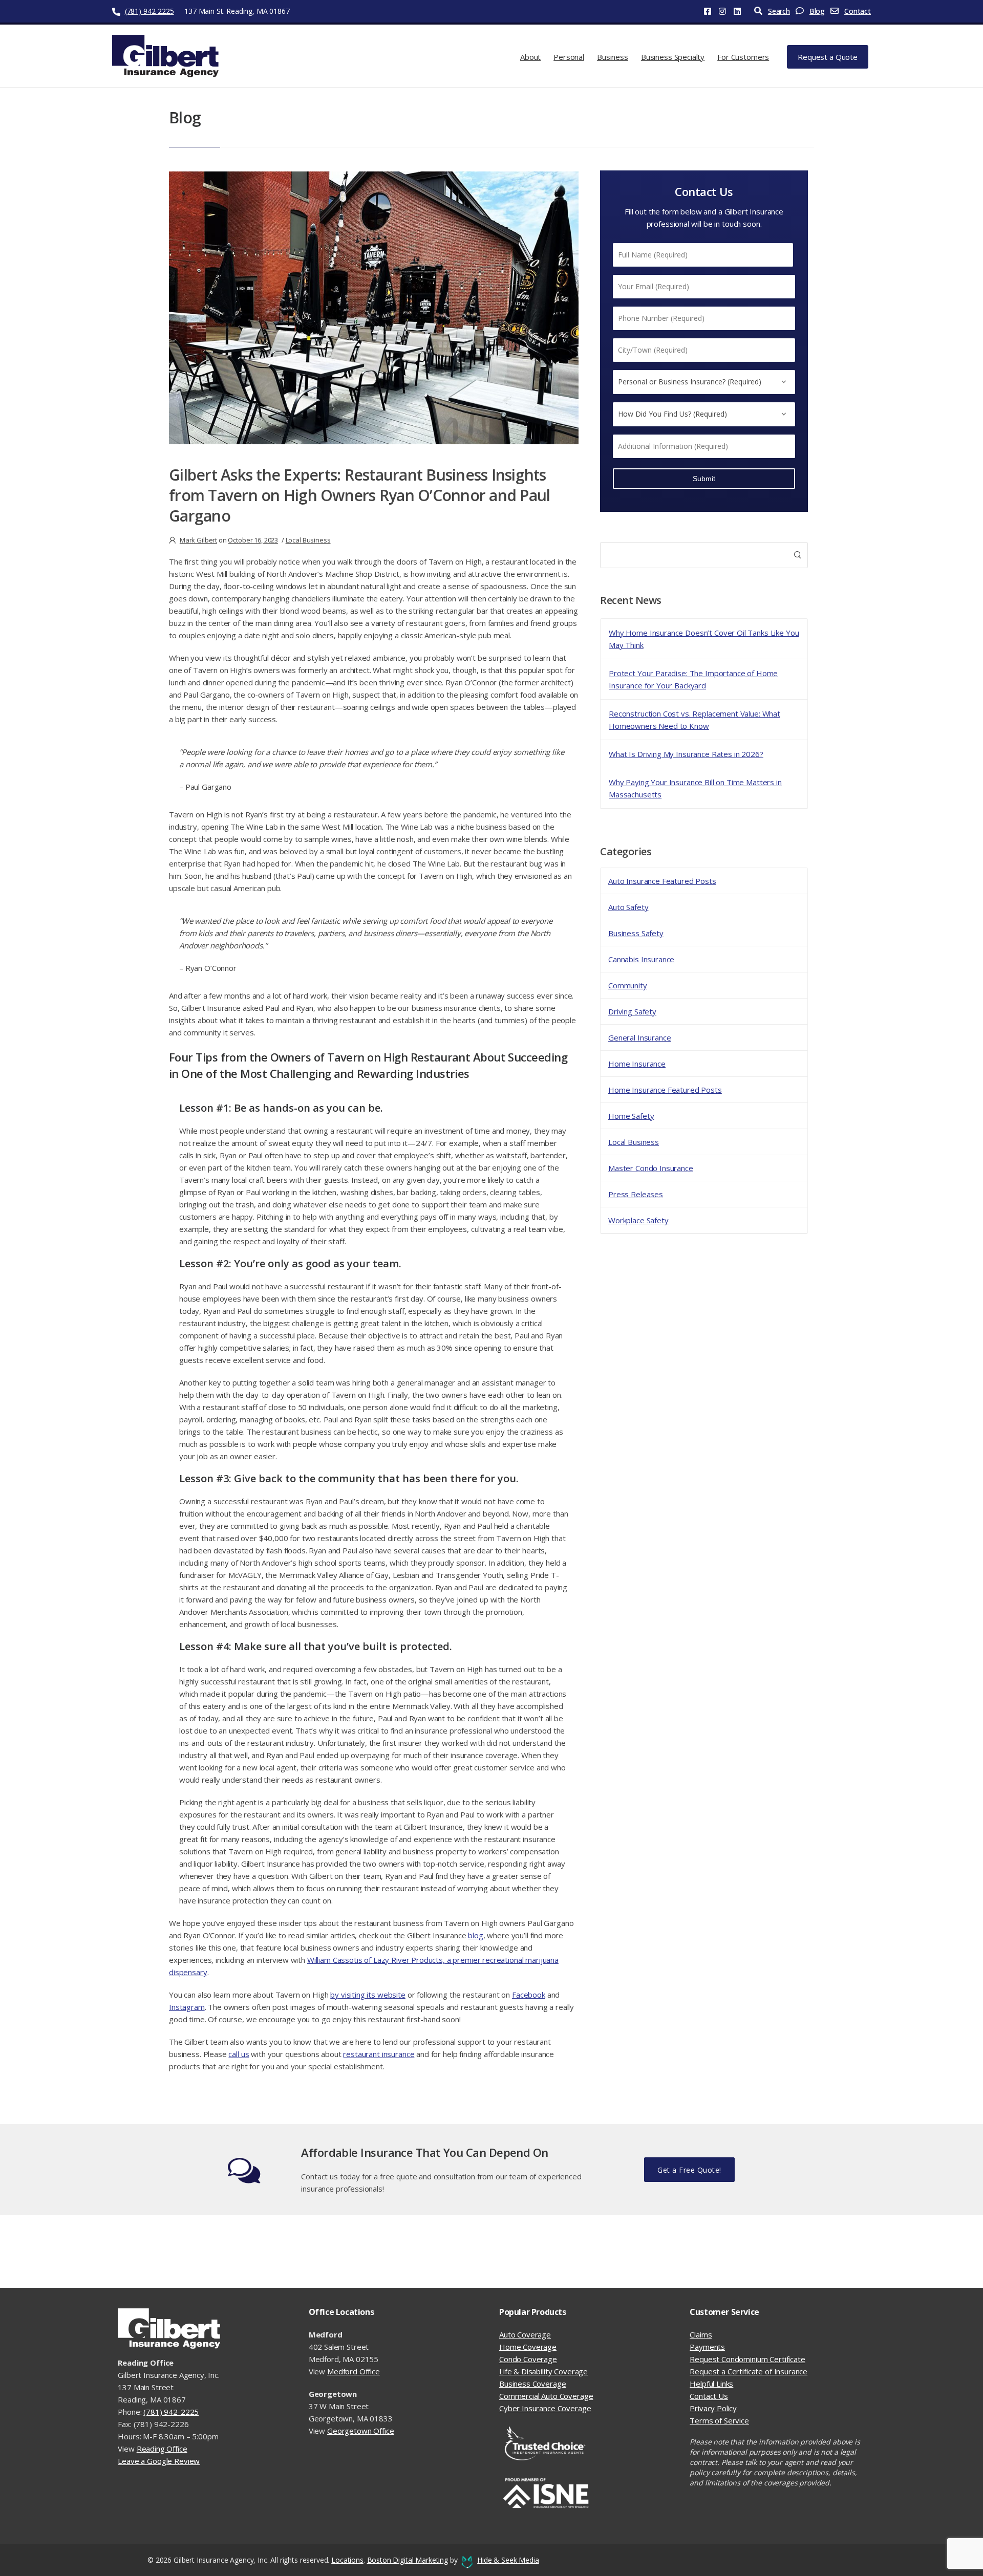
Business (613, 57)
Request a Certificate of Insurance (749, 2371)
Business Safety (636, 933)
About (530, 57)
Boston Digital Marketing (408, 2560)
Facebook (529, 1995)
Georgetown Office (360, 2431)
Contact (858, 11)
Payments (707, 2347)
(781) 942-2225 (149, 11)
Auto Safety (628, 907)
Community (628, 985)
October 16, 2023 (253, 540)
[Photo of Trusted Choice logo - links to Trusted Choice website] (587, 2443)
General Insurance (639, 1037)
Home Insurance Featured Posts (665, 1090)
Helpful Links (711, 2384)
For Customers (743, 57)
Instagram (187, 2007)
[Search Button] (797, 555)
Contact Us (709, 2396)
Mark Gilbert (198, 540)
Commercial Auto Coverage (546, 2396)
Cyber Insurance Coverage (545, 2408)
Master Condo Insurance (651, 1168)
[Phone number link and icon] (117, 11)
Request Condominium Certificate (747, 2359)
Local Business (634, 1142)
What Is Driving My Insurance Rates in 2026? (686, 754)
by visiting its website (368, 1995)
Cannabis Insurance (641, 959)
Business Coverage (532, 2384)
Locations (347, 2560)
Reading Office (162, 2449)
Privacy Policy (713, 2408)
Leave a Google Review (159, 2461)
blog (475, 1935)
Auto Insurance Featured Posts (662, 881)
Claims (701, 2334)
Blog (817, 11)
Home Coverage (528, 2347)
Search (779, 11)
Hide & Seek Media (508, 2560)
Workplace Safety (638, 1220)
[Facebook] (711, 11)
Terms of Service (719, 2420)
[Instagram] (726, 11)
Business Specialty (673, 57)
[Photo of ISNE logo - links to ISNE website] (587, 2494)
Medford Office (354, 2371)
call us (239, 2054)
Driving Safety (632, 1011)
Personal (569, 57)
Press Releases (636, 1194)
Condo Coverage (528, 2359)
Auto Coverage (525, 2334)
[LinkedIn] (741, 11)
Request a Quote (828, 57)
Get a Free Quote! (689, 2170)
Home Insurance (637, 1064)
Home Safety (631, 1116)
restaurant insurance (379, 2054)
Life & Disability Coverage (543, 2371)
